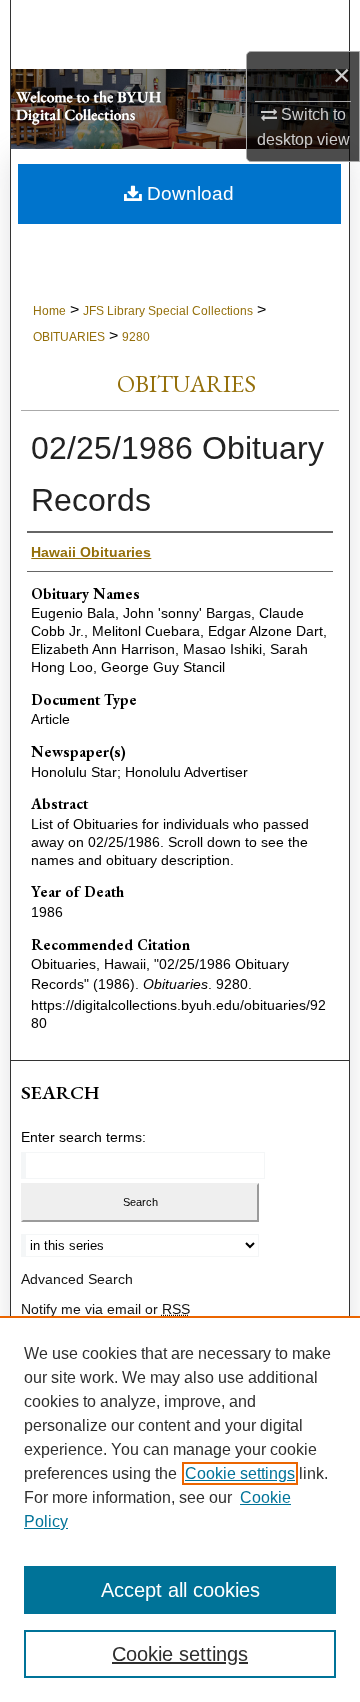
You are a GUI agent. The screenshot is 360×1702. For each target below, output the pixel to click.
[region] (180, 1509)
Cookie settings (240, 1473)
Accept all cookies (180, 1590)
